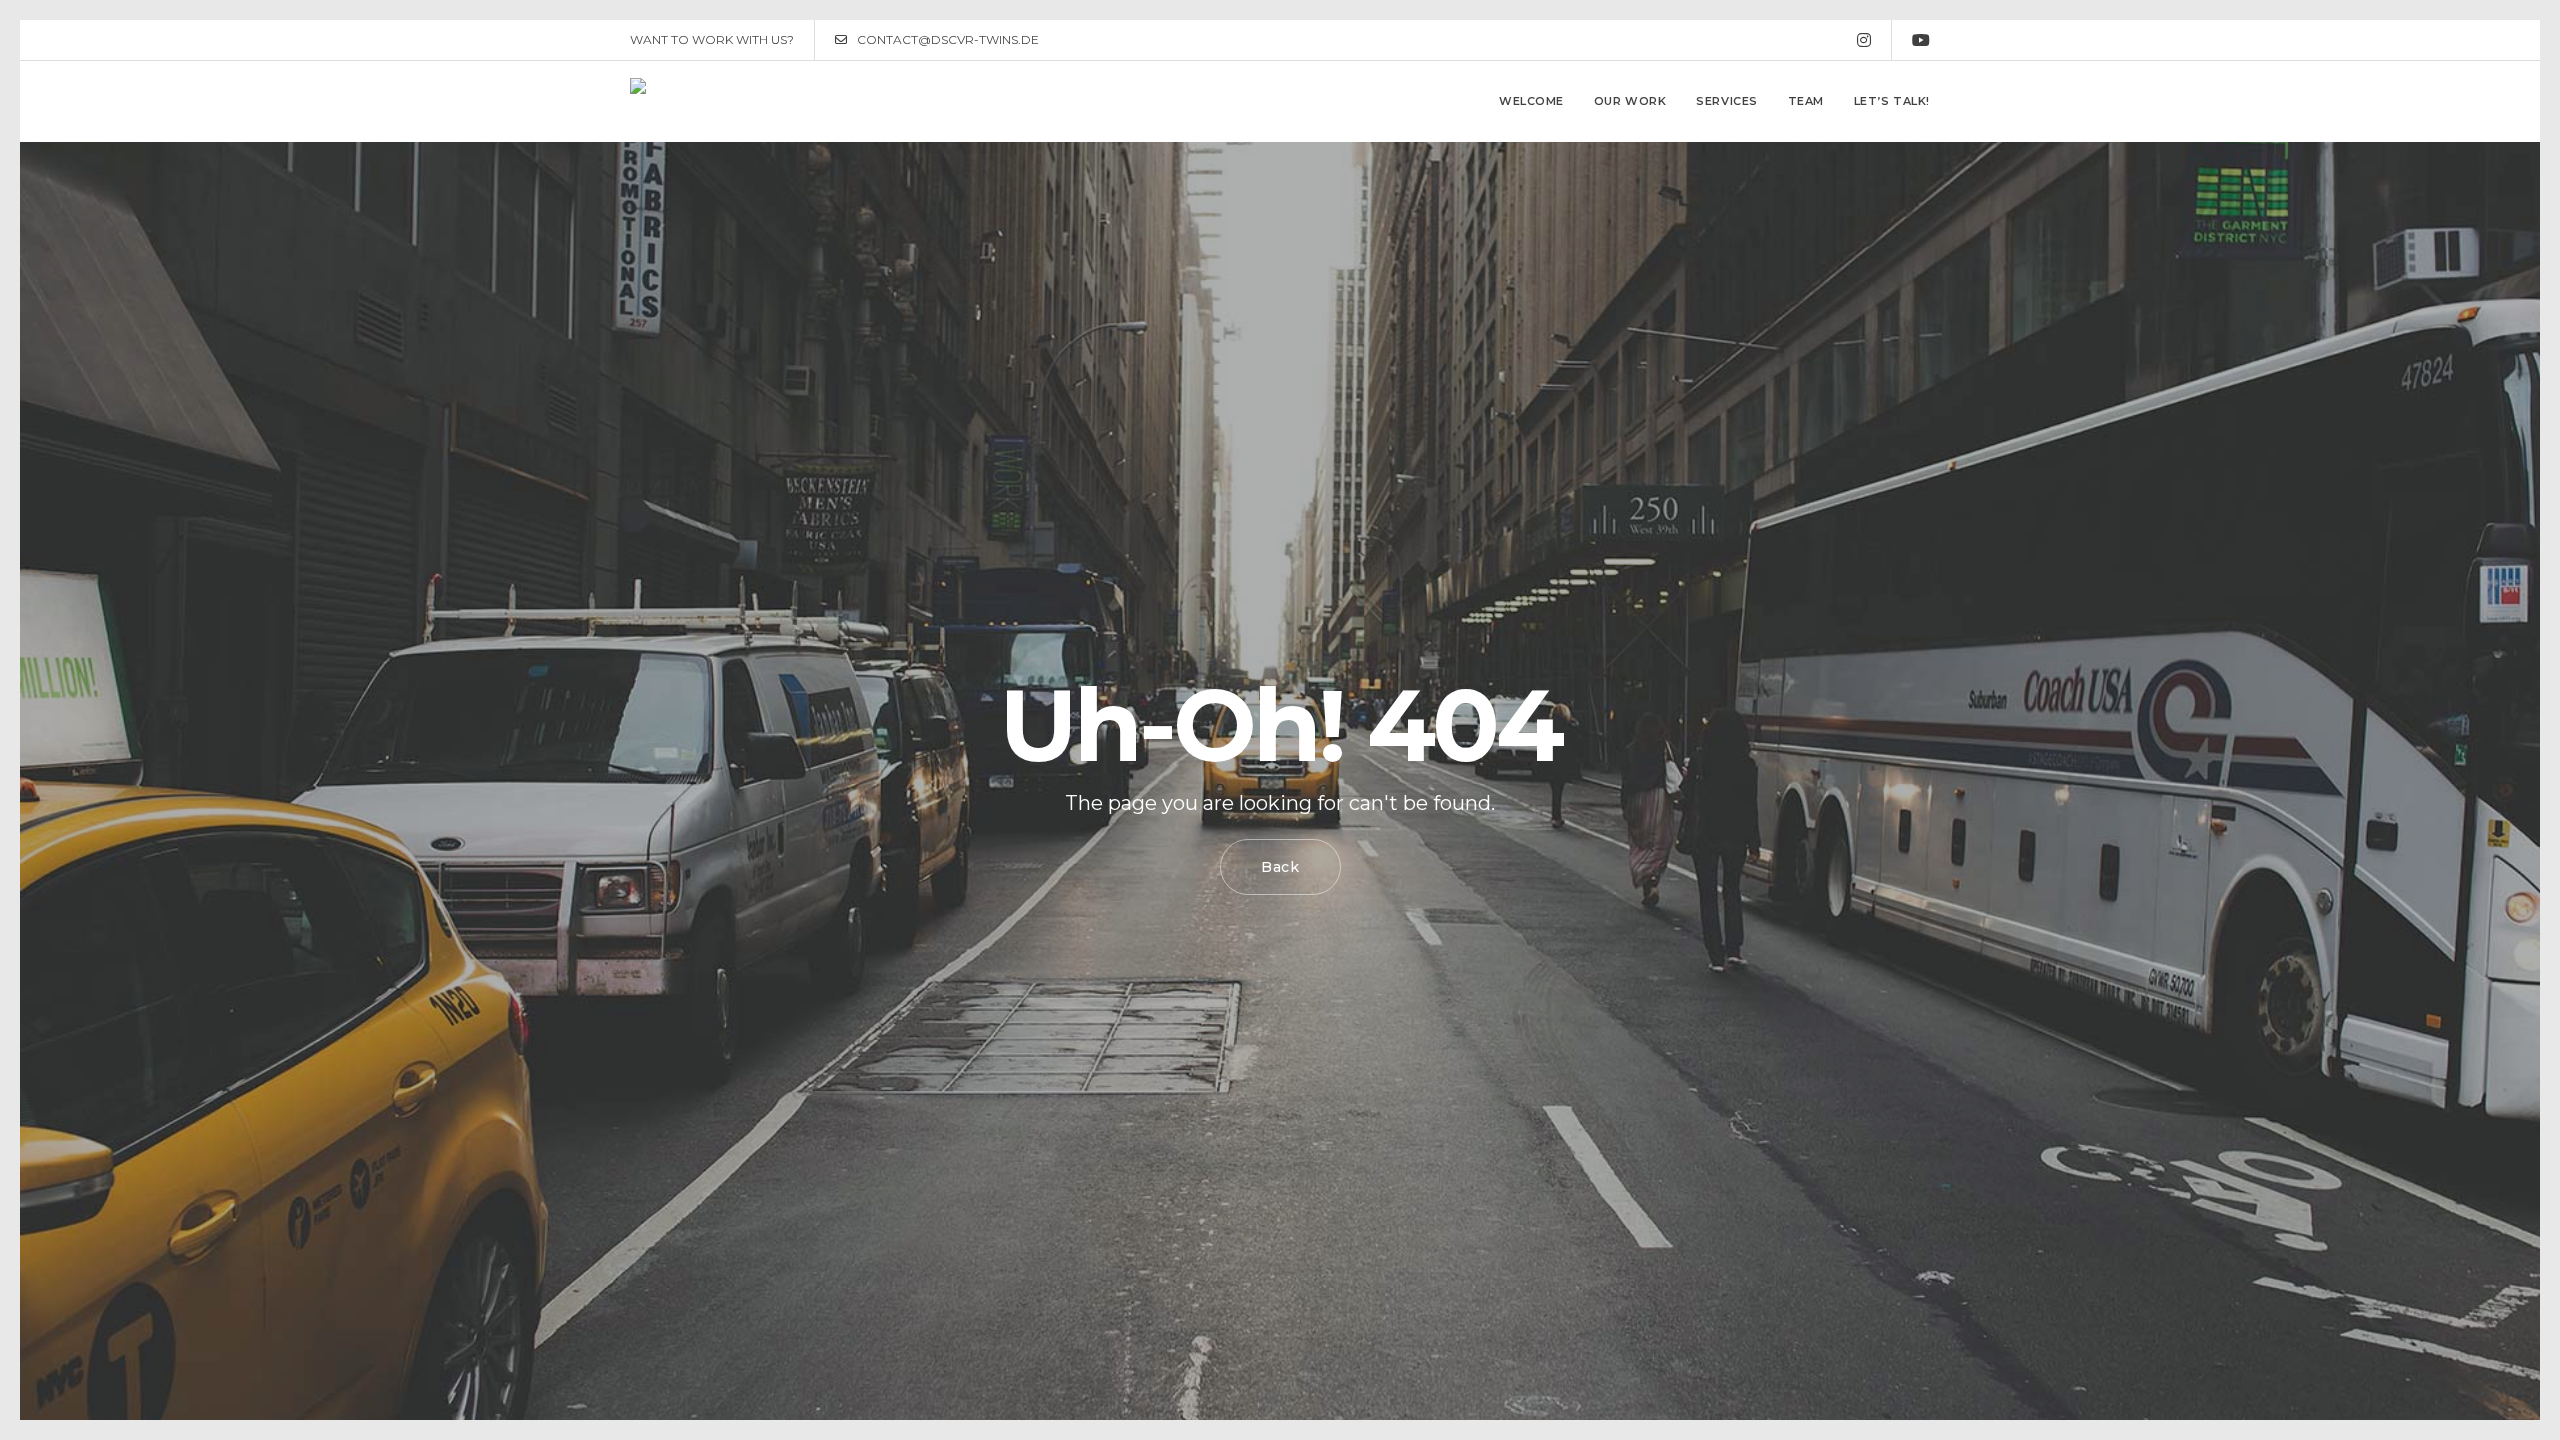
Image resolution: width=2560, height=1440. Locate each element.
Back (1280, 867)
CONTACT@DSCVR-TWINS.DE (948, 39)
